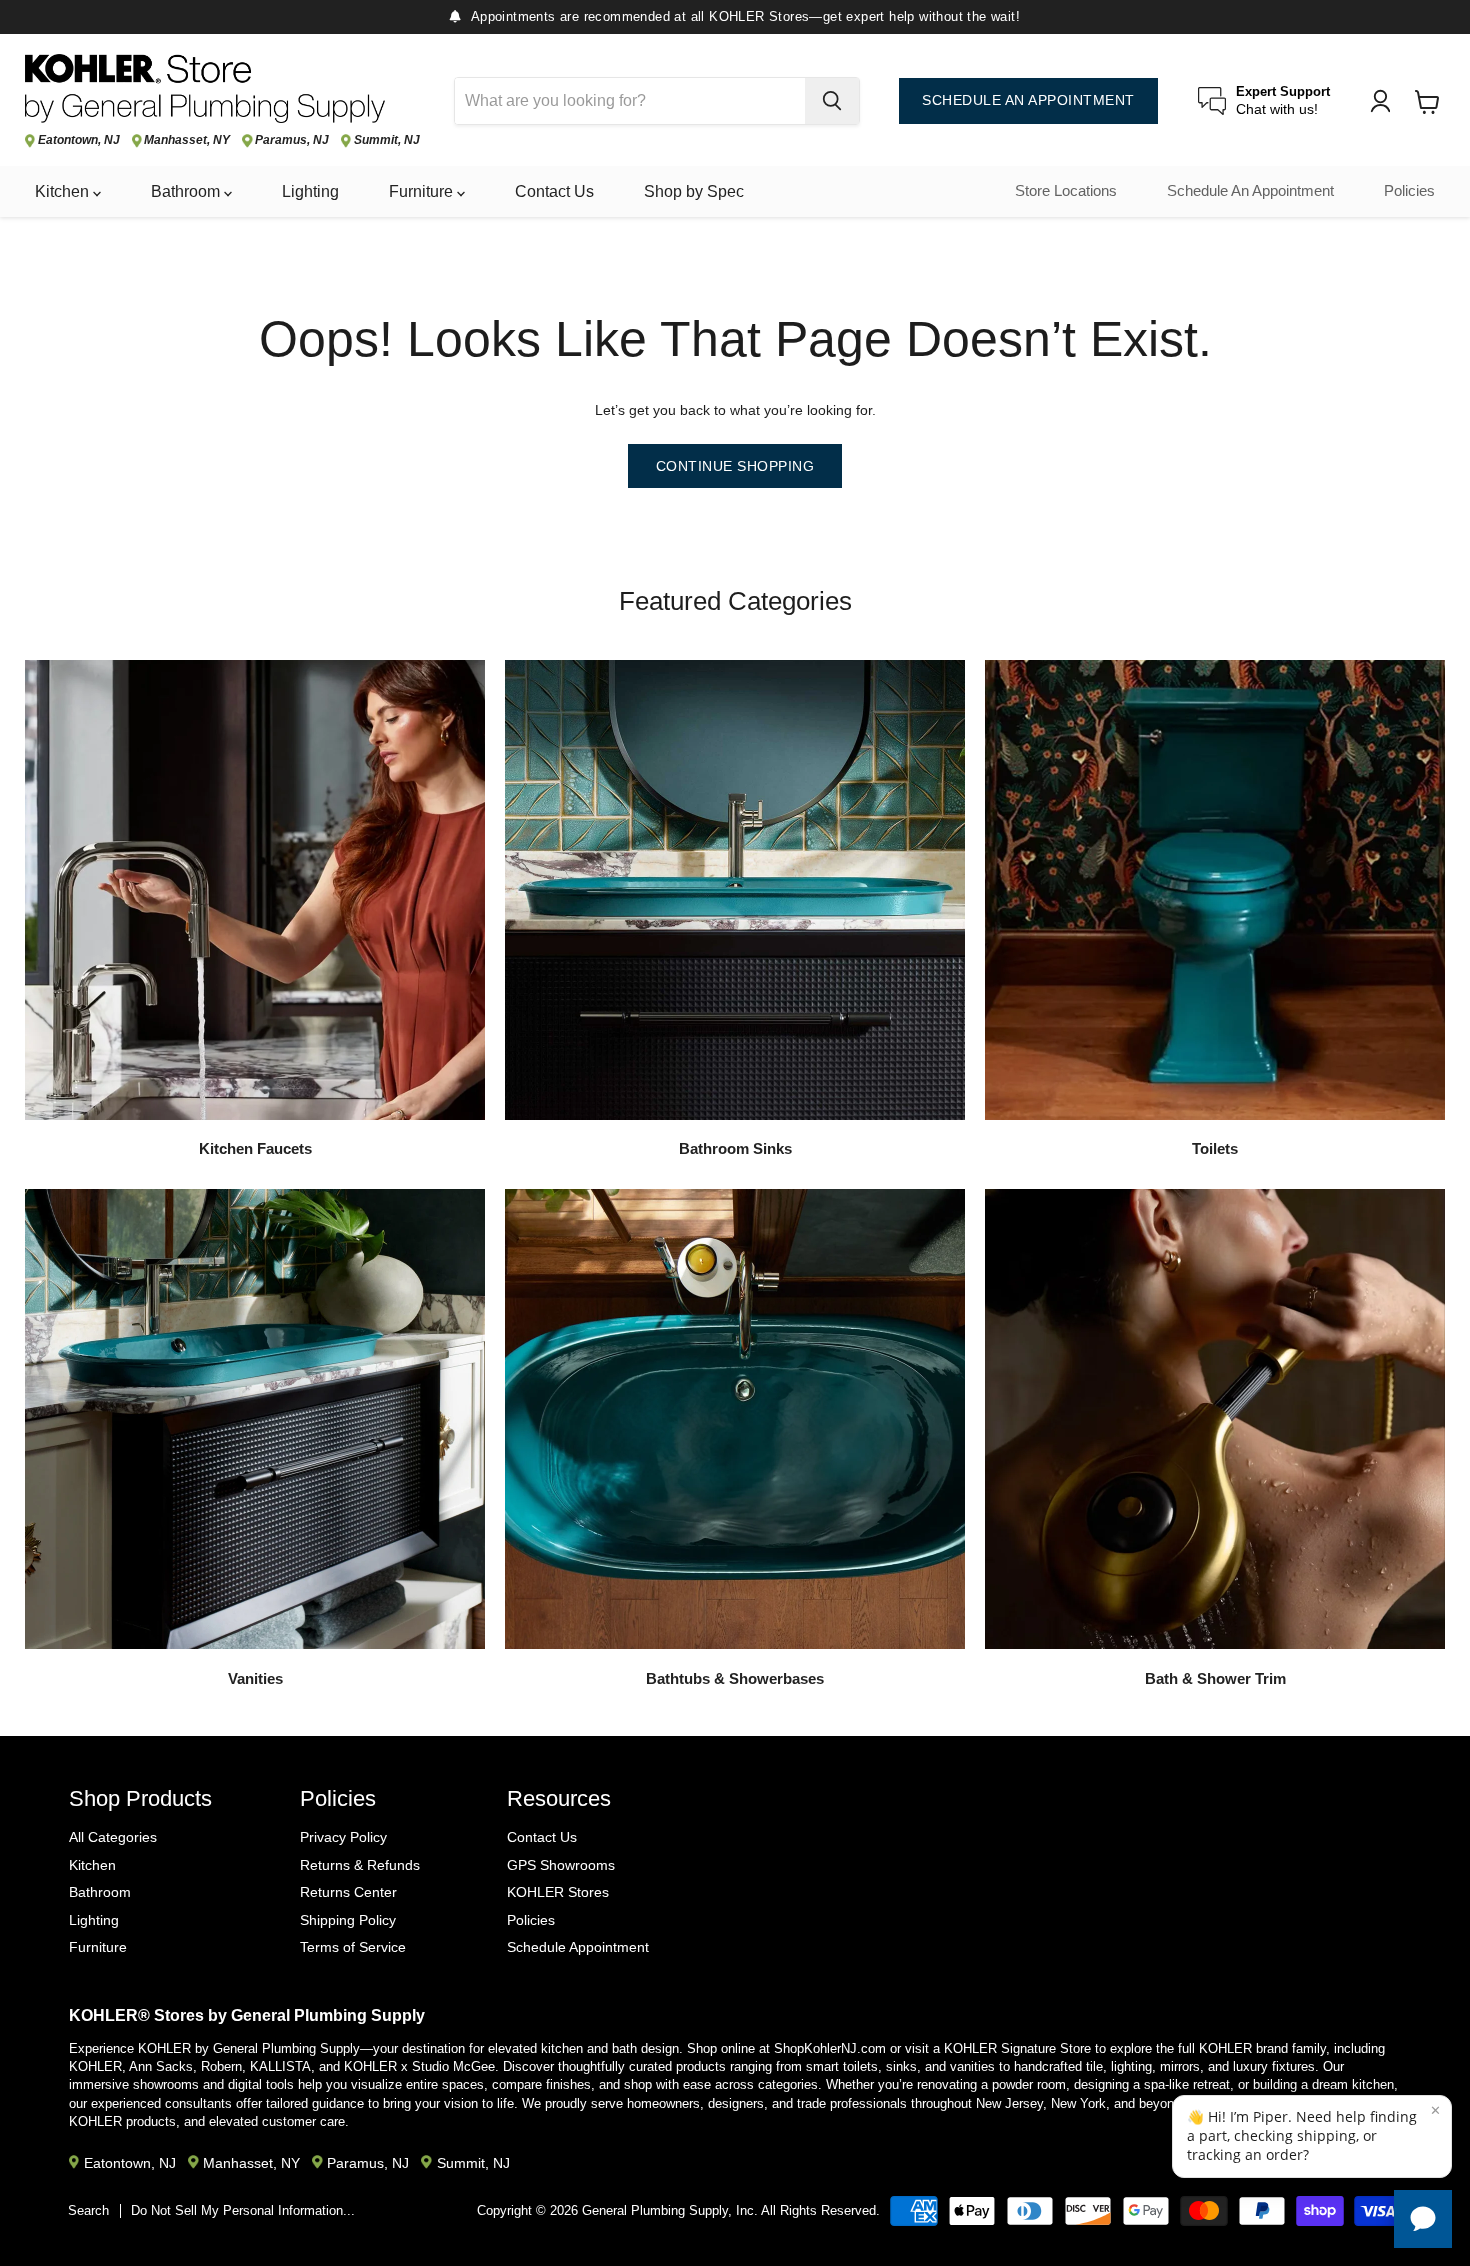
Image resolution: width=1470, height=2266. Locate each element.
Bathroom (187, 191)
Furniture (423, 191)
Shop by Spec (694, 191)
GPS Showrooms (561, 1865)
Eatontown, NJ (79, 140)
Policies (1409, 191)
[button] (1312, 2136)
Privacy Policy (343, 1837)
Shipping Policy (348, 1920)
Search (88, 2210)
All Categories (113, 1837)
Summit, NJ (387, 140)
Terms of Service (353, 1947)
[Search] (832, 101)
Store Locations (1066, 191)
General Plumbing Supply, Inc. (670, 2210)
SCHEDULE (1028, 100)
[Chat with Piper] (1423, 2219)
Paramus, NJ (292, 140)
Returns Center (348, 1892)
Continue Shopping (735, 466)
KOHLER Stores (558, 1892)
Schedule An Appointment (1250, 191)
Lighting (310, 191)
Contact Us (554, 191)
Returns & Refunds (360, 1865)
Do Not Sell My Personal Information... (243, 2210)
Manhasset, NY (187, 140)
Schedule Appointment (578, 1947)
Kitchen (64, 191)
